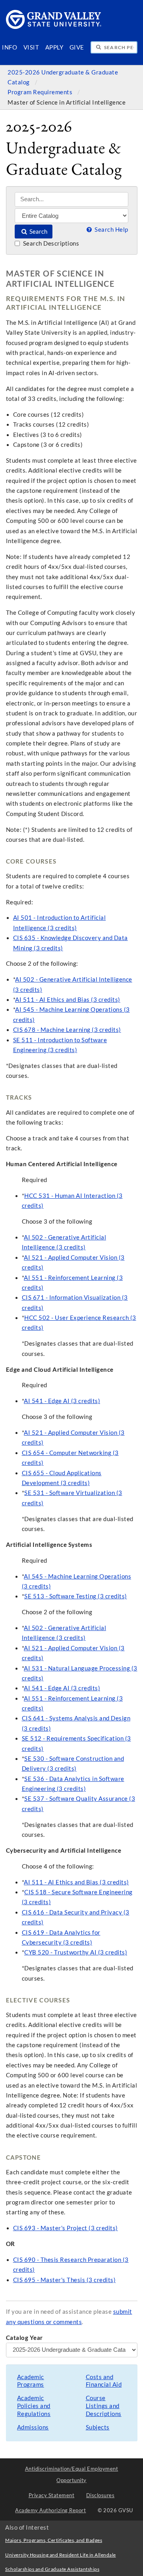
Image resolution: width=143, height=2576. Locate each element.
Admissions (33, 2427)
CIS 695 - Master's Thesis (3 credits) (65, 2280)
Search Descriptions (50, 243)
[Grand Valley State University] (54, 27)
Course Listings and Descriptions (104, 2406)
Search (38, 232)
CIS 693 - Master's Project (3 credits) (66, 2228)
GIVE (77, 47)
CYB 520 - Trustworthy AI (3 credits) (76, 1952)
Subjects (98, 2427)
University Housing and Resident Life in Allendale (61, 2555)
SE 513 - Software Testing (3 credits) (76, 1596)
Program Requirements (41, 92)
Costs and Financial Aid (104, 2381)
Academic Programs (31, 2381)
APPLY (54, 47)
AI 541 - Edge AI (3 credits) (62, 1401)
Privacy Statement (52, 2495)
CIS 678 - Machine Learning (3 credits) (67, 1030)
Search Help (111, 230)
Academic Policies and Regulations (34, 2406)
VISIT (31, 47)
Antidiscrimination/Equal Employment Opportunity (72, 2474)
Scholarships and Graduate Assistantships (52, 2569)
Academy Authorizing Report (50, 2510)
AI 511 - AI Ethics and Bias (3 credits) (68, 1000)
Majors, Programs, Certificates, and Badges (54, 2540)
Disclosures (100, 2495)
